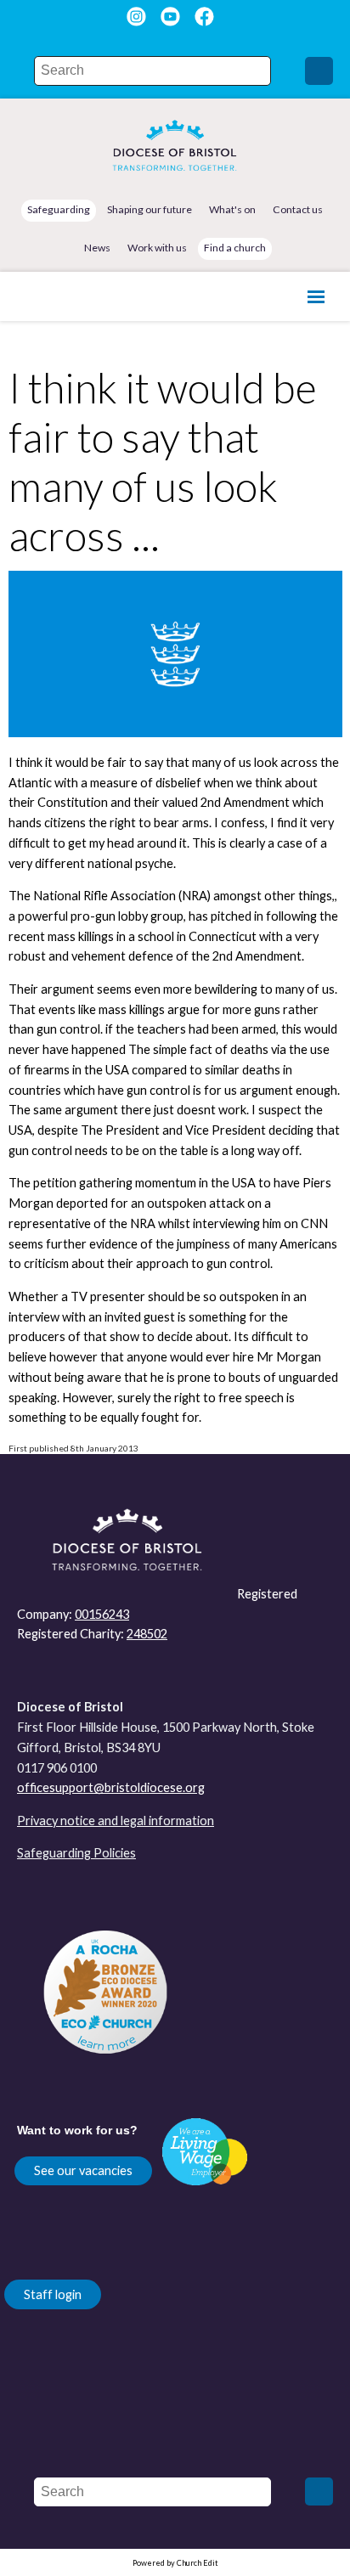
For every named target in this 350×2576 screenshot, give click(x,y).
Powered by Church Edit (175, 2563)
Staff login (53, 2294)
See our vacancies (83, 2170)
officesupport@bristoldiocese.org (111, 1787)
